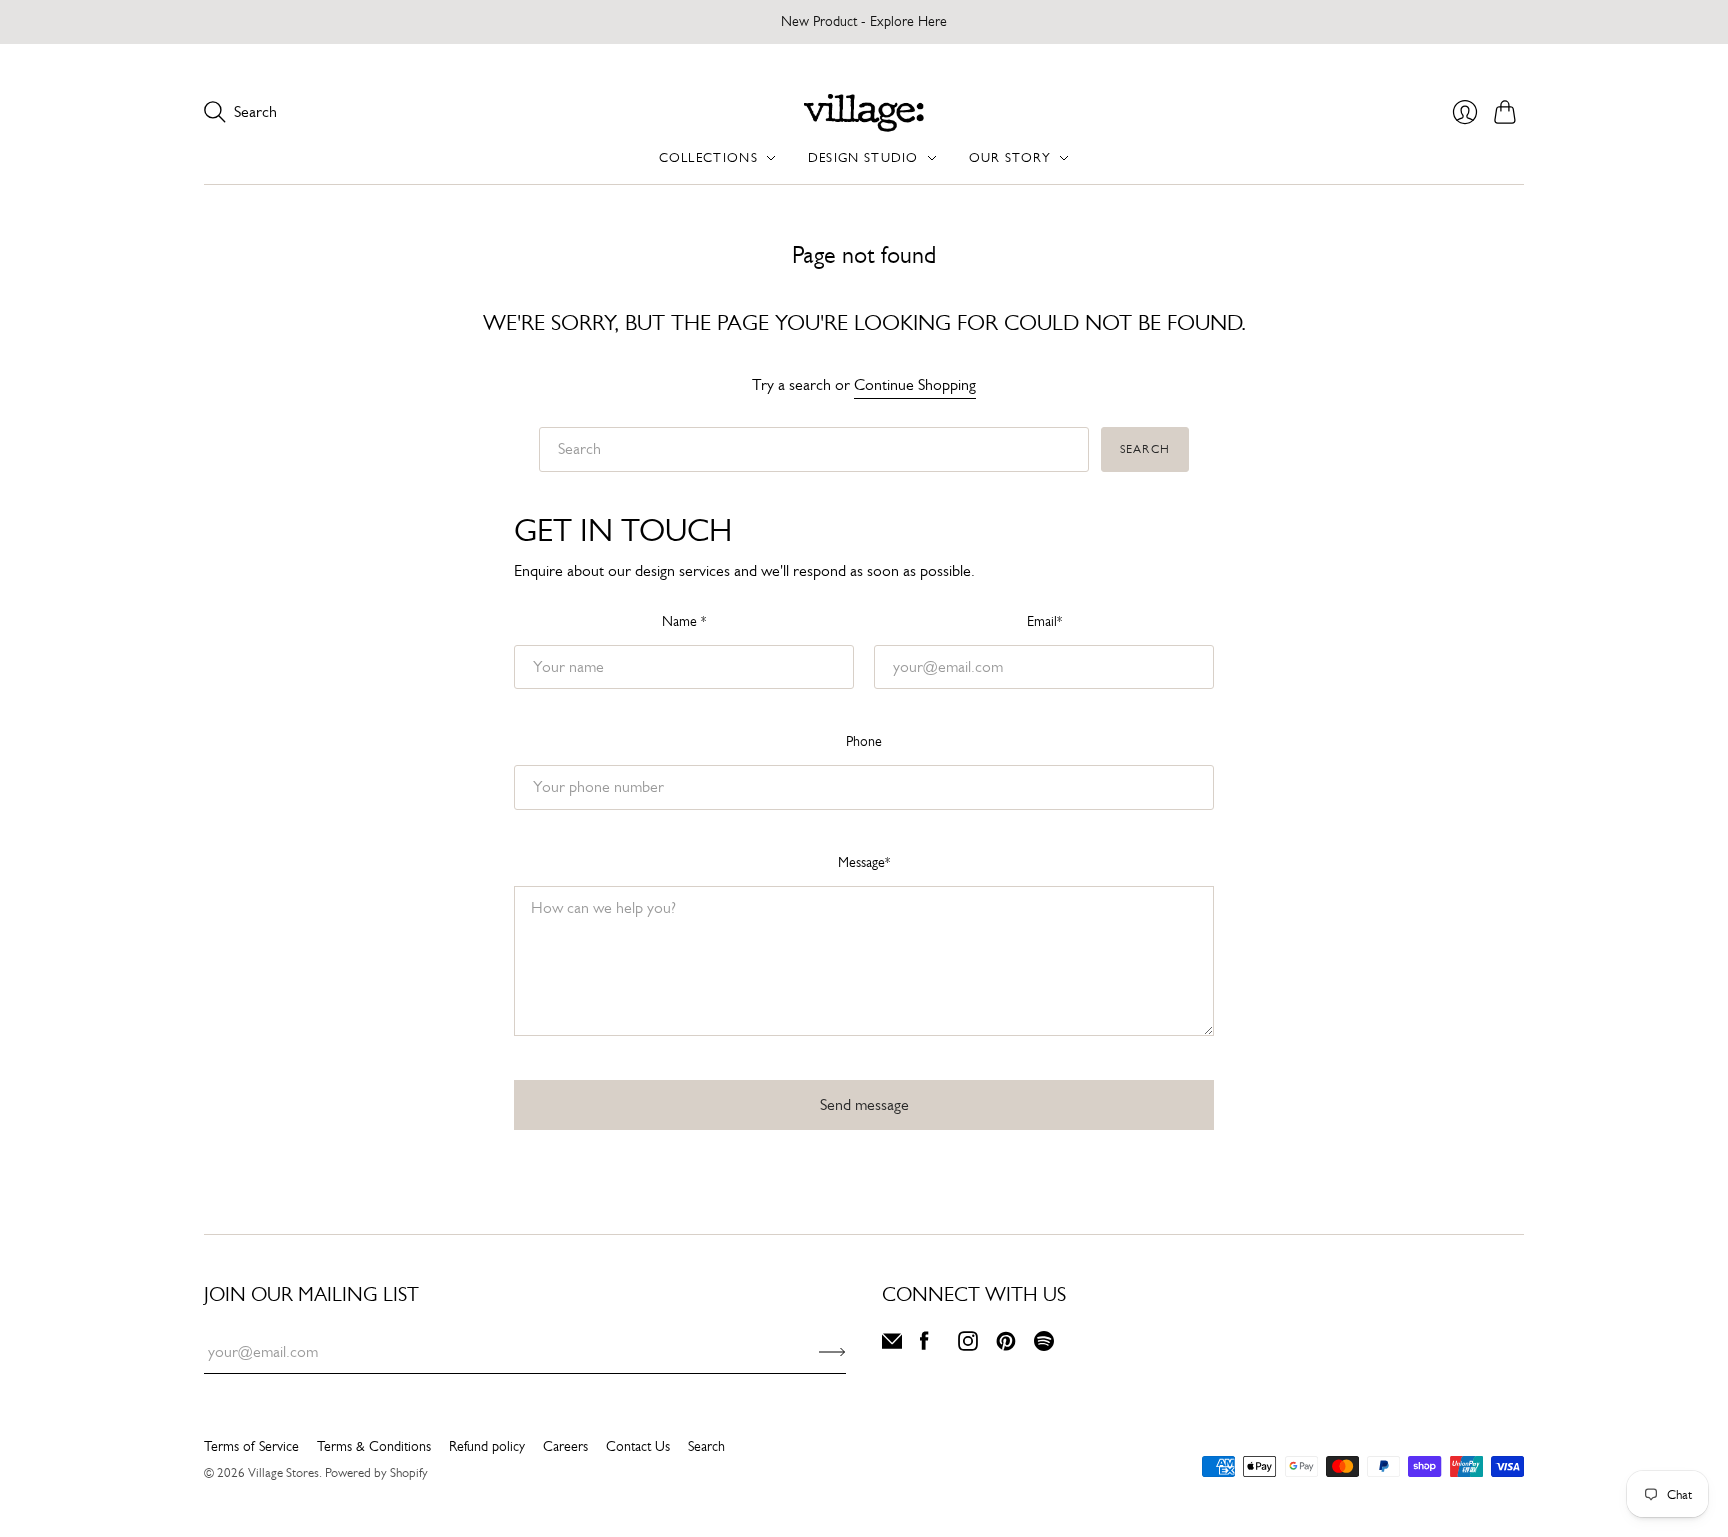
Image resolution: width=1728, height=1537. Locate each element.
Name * (684, 621)
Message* (864, 862)
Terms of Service (251, 1446)
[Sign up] (832, 1352)
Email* (1044, 621)
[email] (892, 1345)
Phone (864, 741)
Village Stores (283, 1472)
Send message (864, 1104)
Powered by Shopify (376, 1472)
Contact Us (638, 1446)
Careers (565, 1446)
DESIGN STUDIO (863, 157)
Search (1145, 449)
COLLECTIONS (708, 157)
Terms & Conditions (374, 1446)
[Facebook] (924, 1345)
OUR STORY (1010, 157)
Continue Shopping (915, 385)
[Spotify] (1044, 1345)
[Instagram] (968, 1345)
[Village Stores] (864, 112)
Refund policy (487, 1446)
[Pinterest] (1006, 1345)
